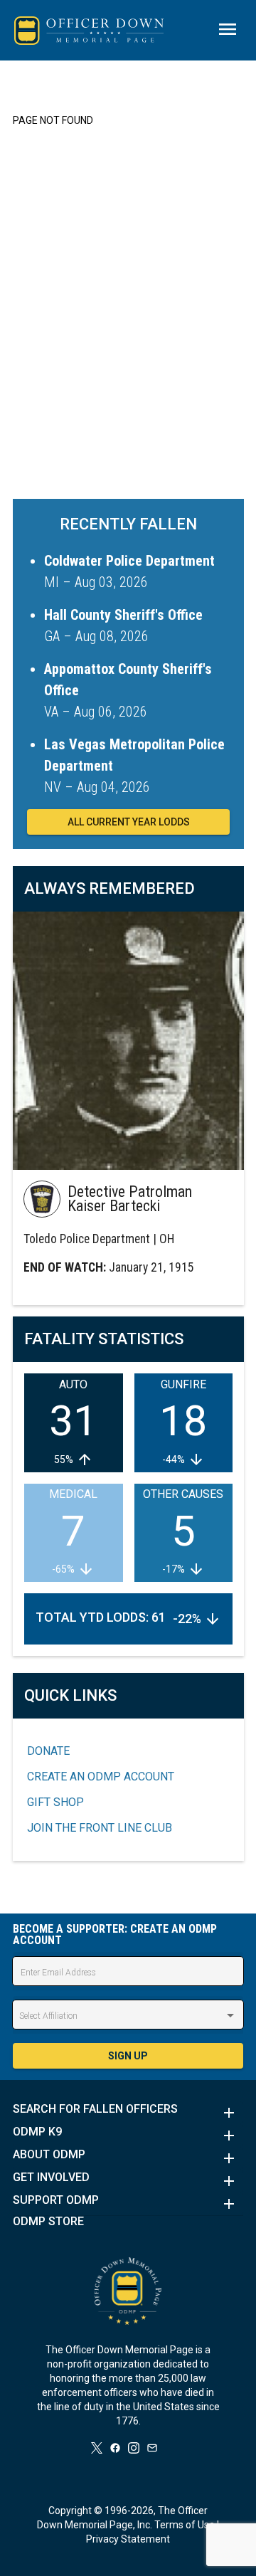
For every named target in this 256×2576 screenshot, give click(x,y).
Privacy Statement (128, 2539)
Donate (48, 1751)
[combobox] (128, 2016)
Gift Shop (55, 1802)
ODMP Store (48, 2222)
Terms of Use (185, 2525)
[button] (128, 2113)
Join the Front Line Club (100, 1828)
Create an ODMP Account (101, 1777)
